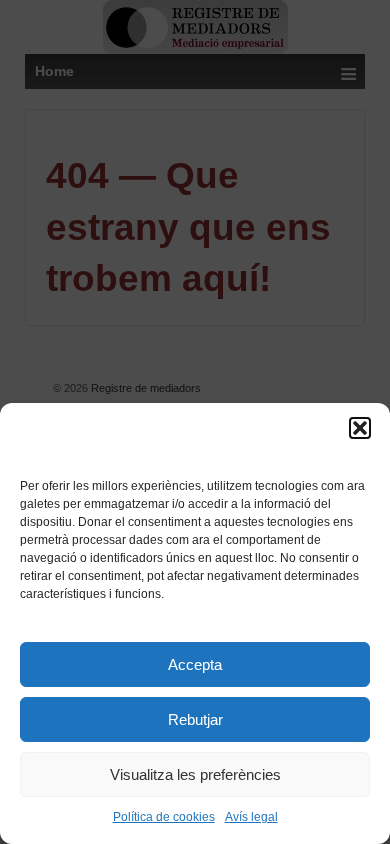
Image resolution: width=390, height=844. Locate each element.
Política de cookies (164, 817)
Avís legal (251, 817)
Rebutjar (195, 719)
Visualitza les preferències (195, 774)
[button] (360, 428)
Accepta (195, 664)
